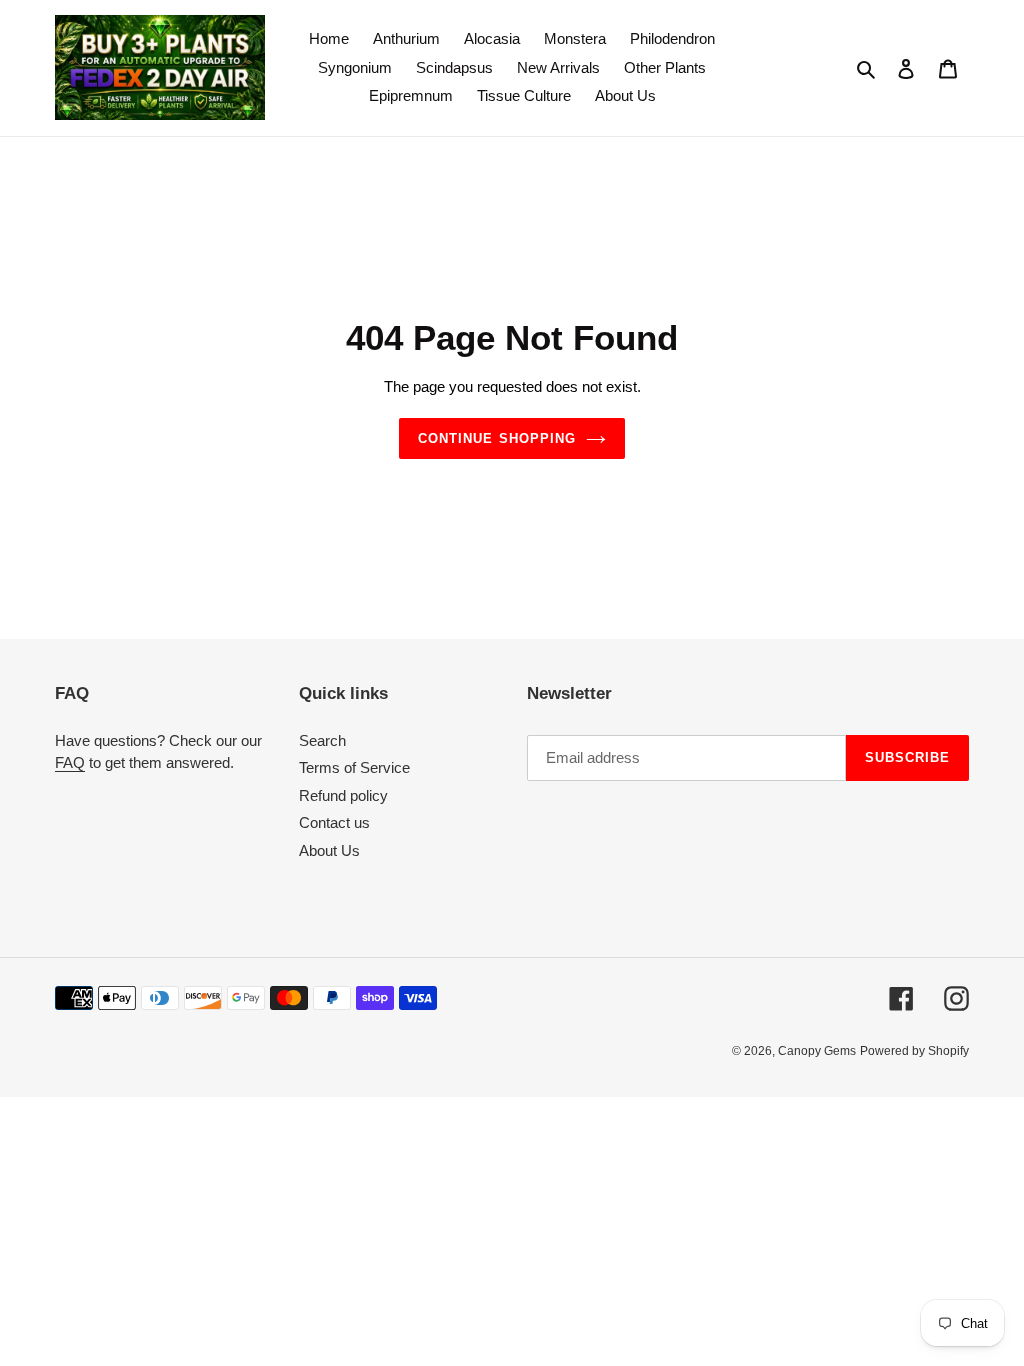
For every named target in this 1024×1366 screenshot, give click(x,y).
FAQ (70, 762)
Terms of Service (354, 767)
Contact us (334, 822)
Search (322, 740)
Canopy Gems (817, 1051)
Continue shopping (497, 438)
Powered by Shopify (914, 1051)
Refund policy (343, 795)
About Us (329, 850)
